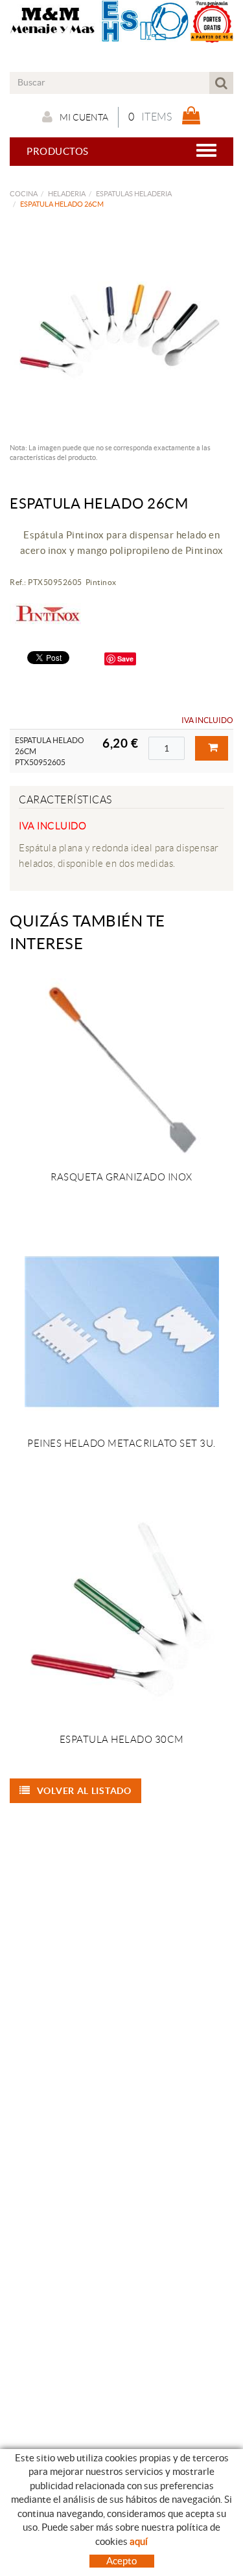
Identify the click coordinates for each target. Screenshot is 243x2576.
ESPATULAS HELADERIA (134, 194)
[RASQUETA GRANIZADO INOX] (121, 1065)
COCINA (24, 194)
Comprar (212, 748)
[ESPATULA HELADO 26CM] (117, 330)
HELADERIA (67, 194)
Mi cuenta (84, 117)
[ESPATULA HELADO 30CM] (121, 1613)
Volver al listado (84, 1791)
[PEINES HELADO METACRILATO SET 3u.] (121, 1331)
